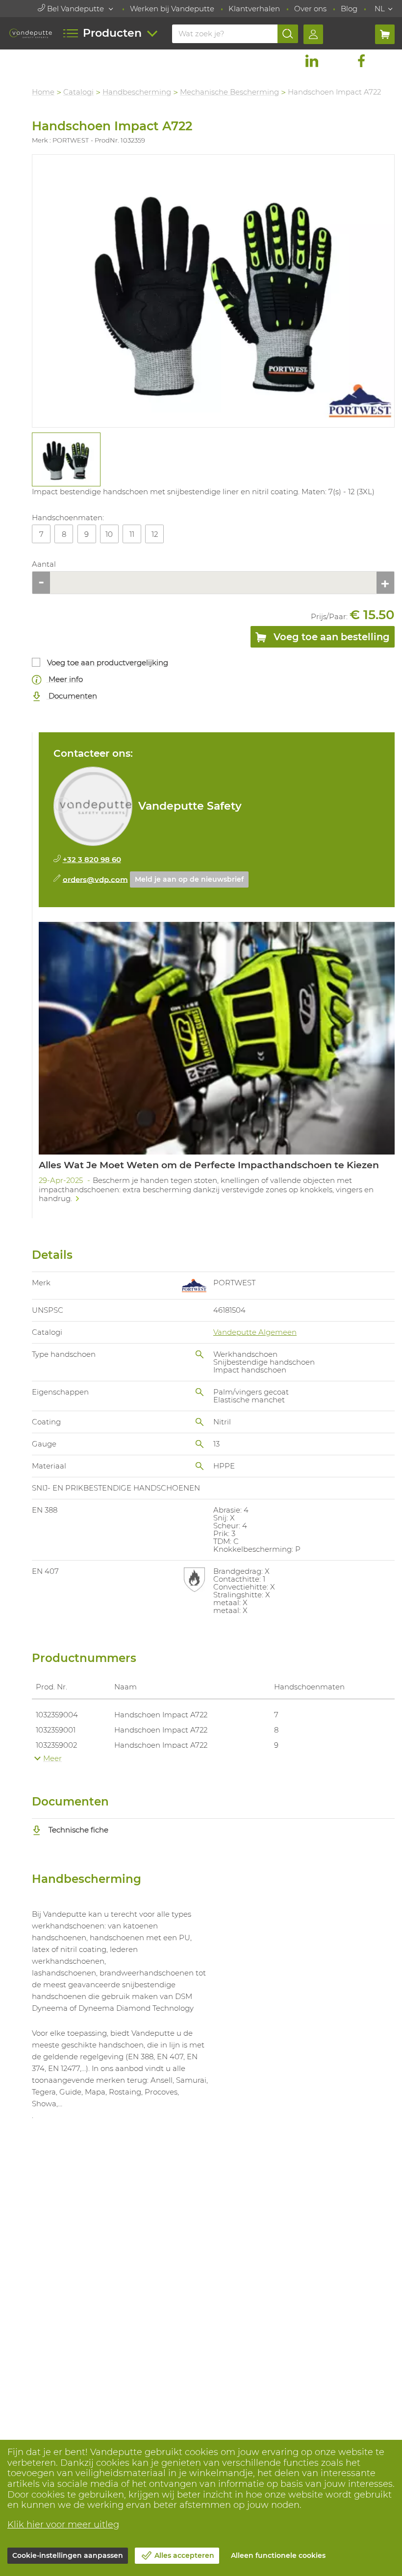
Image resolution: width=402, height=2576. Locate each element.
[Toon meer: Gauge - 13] (200, 1444)
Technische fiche (77, 1830)
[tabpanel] (66, 459)
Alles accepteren (184, 2555)
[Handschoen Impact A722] (213, 291)
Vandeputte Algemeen (255, 1332)
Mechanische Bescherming (229, 92)
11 (132, 534)
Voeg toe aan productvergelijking (108, 662)
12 (155, 534)
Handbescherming (137, 92)
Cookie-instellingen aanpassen (68, 2555)
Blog (349, 9)
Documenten (72, 696)
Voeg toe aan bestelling (330, 637)
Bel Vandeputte (75, 9)
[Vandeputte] (31, 33)
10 (109, 534)
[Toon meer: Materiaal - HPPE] (200, 1466)
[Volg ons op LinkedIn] (312, 61)
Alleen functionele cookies (278, 2555)
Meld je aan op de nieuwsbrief (189, 879)
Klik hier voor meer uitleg (63, 2525)
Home (43, 92)
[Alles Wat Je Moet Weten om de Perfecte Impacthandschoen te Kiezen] (217, 1066)
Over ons (310, 9)
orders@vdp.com (95, 879)
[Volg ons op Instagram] (336, 61)
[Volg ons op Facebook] (361, 61)
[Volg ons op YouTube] (386, 61)
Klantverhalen (254, 9)
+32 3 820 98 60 (92, 859)
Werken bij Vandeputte (172, 9)
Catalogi (78, 92)
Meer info (65, 679)
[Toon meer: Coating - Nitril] (200, 1422)
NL (380, 9)
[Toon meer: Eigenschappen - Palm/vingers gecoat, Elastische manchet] (200, 1392)
